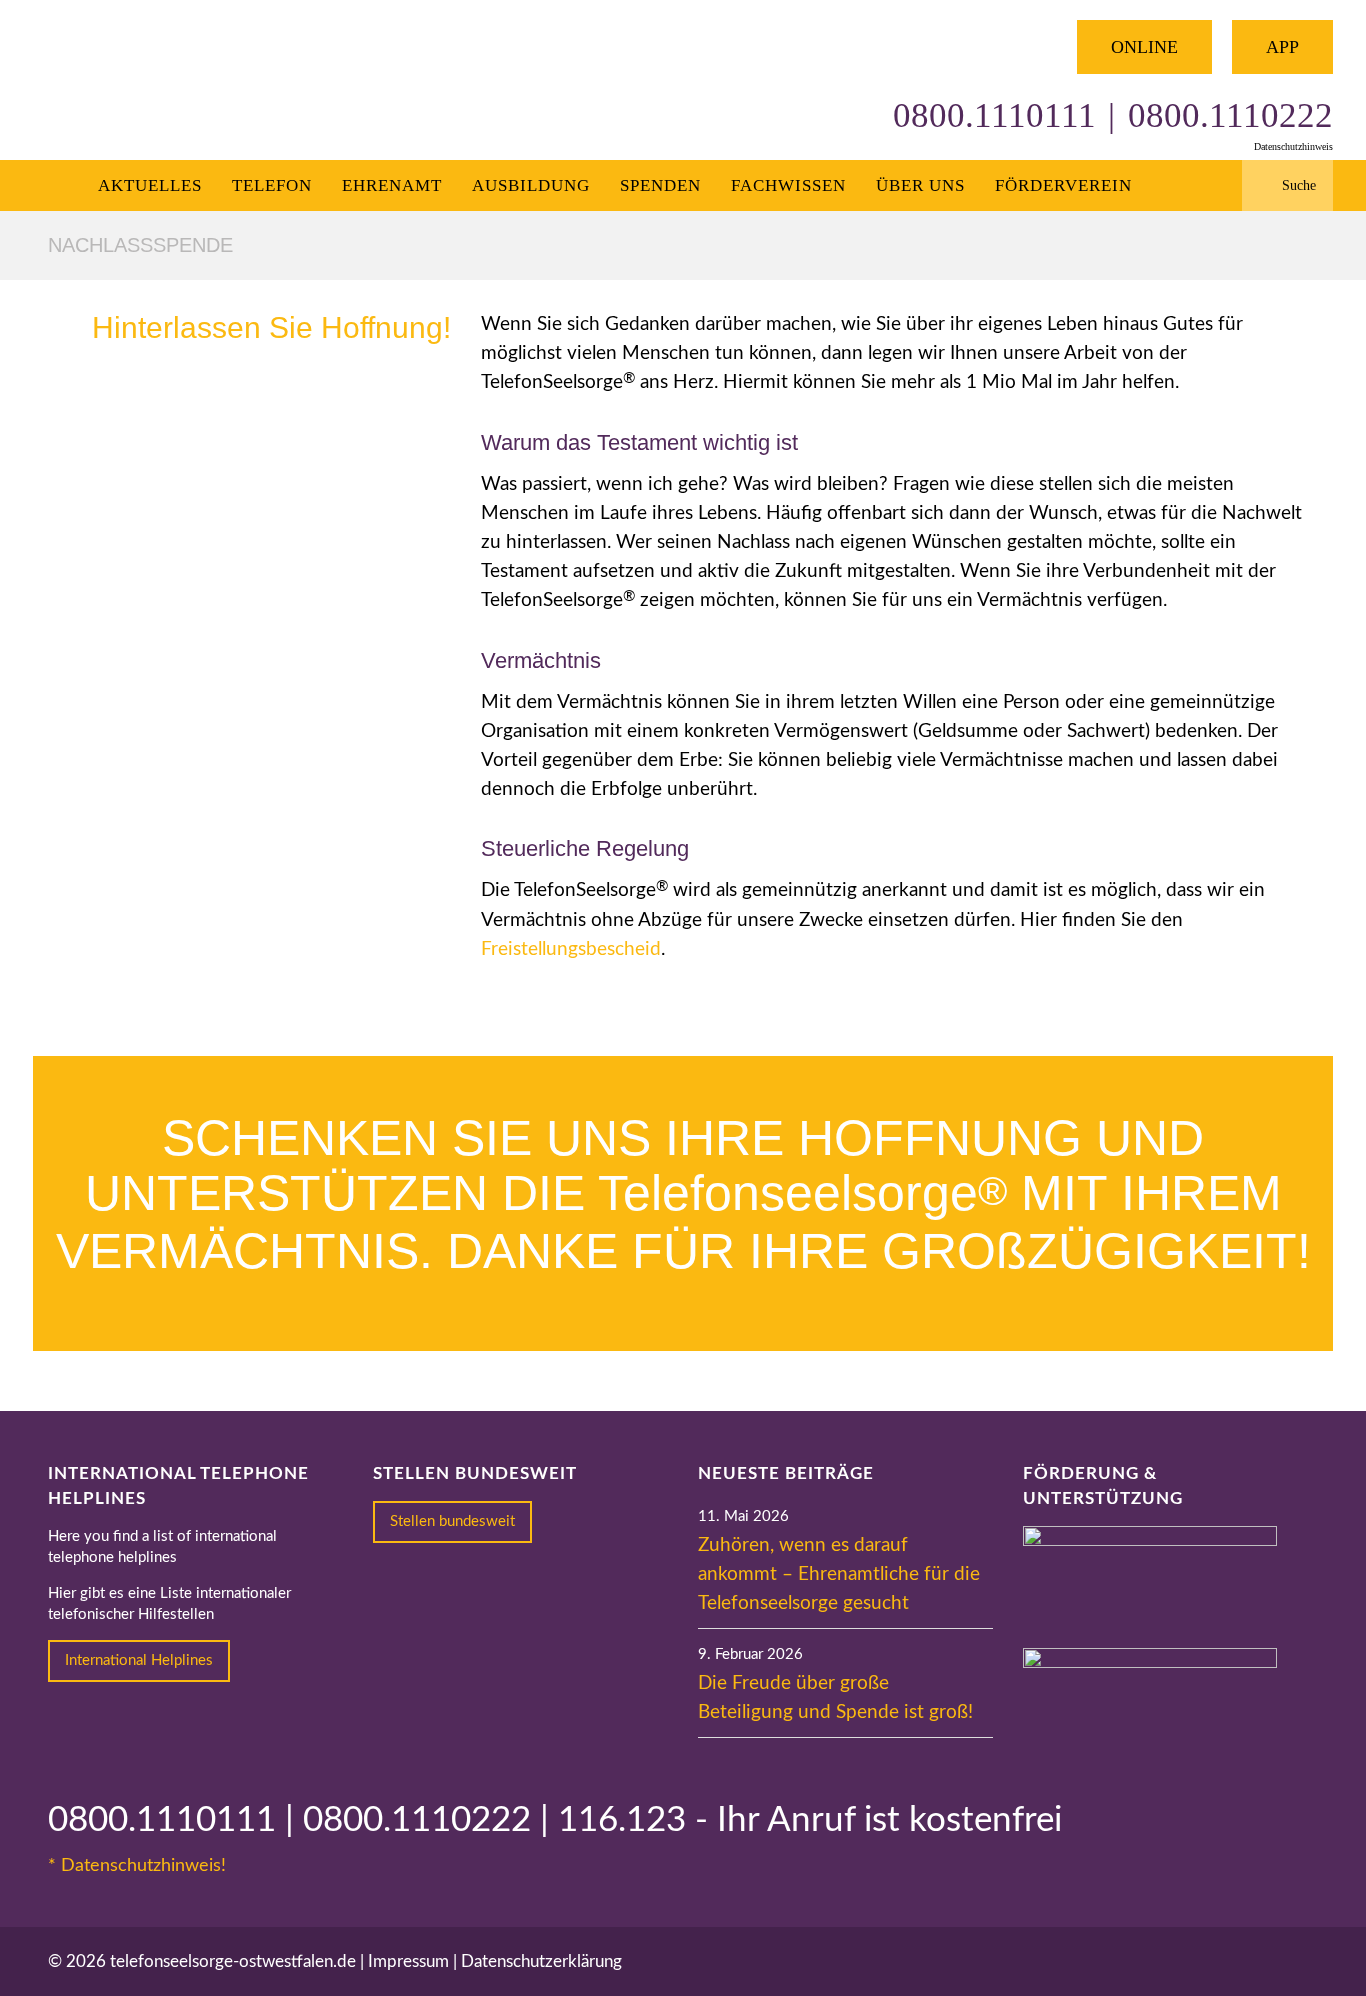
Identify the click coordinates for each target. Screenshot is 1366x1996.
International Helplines (139, 1660)
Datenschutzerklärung (541, 1961)
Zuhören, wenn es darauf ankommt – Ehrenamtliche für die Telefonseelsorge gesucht (839, 1574)
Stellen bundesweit (452, 1521)
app (1282, 47)
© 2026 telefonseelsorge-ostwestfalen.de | (208, 1961)
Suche (1299, 185)
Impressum (408, 1961)
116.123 (622, 1820)
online (1144, 47)
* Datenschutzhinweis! (137, 1866)
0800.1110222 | (430, 1820)
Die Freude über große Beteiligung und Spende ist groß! (835, 1698)
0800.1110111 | (175, 1820)
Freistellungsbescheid (571, 949)
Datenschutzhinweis (1293, 146)
